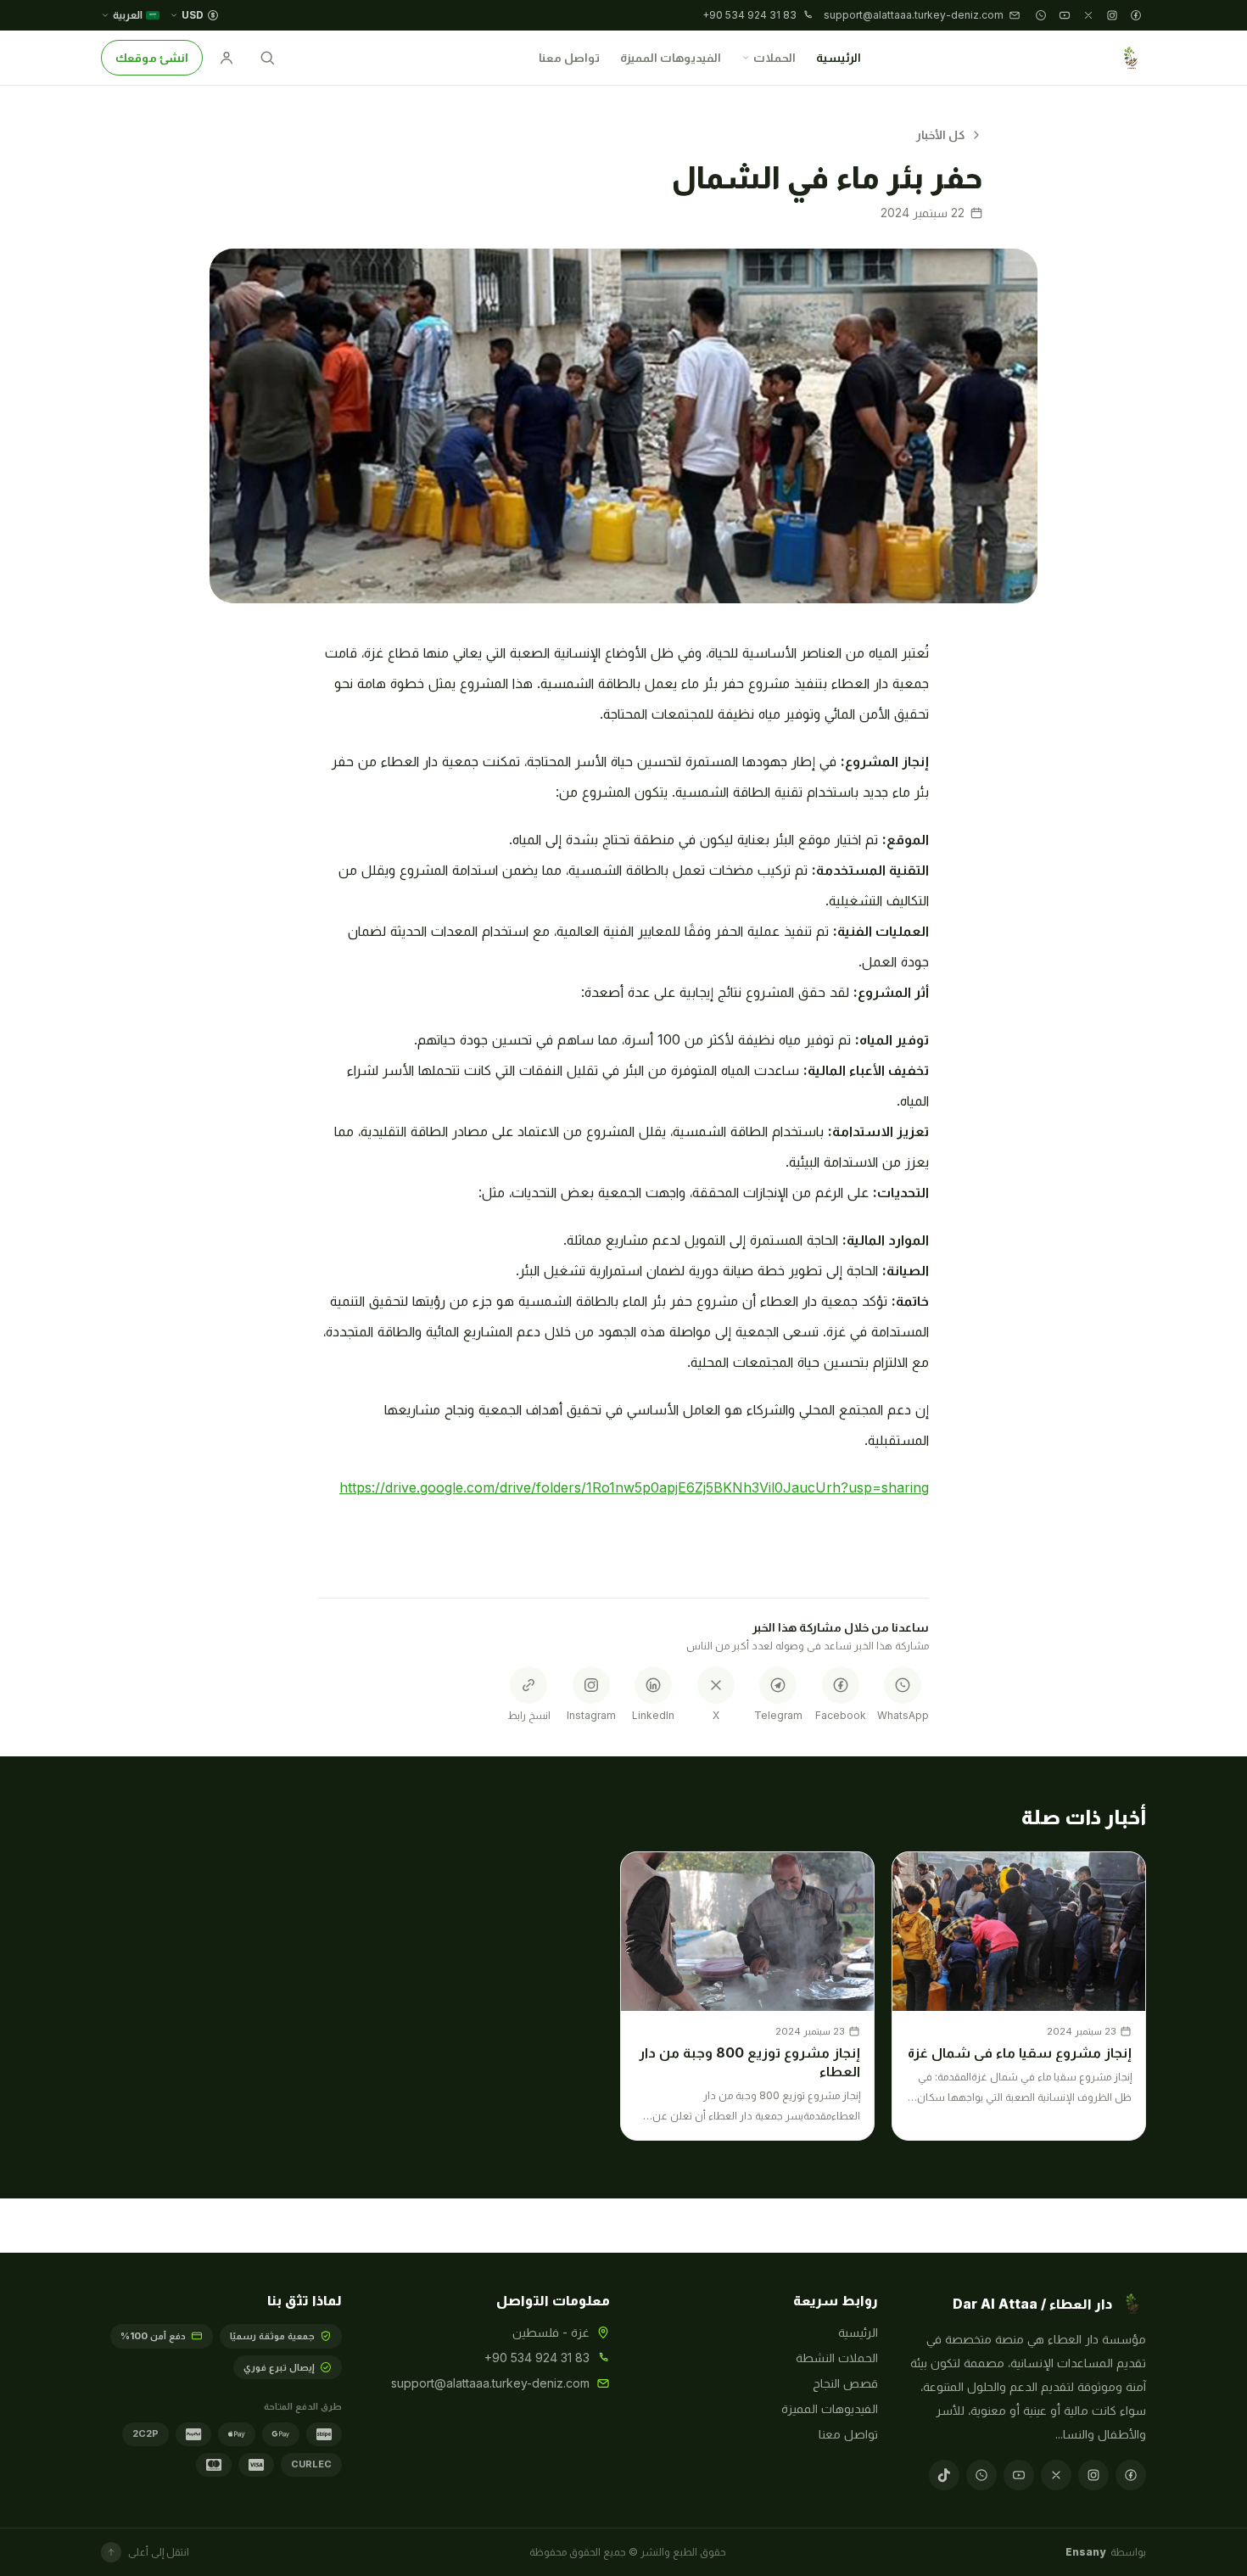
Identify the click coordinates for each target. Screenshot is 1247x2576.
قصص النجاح (845, 2383)
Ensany (1085, 2552)
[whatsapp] (1041, 15)
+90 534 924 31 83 (537, 2358)
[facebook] (1136, 15)
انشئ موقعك (152, 57)
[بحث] (267, 58)
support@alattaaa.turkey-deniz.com (490, 2383)
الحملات (774, 57)
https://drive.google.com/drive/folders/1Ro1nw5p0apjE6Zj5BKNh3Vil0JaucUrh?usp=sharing (634, 1487)
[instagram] (1112, 15)
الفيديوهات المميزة (671, 57)
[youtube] (1065, 15)
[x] (1088, 15)
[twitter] (1056, 2475)
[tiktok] (944, 2475)
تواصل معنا (569, 57)
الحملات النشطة (837, 2358)
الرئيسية (839, 57)
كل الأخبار (940, 134)
